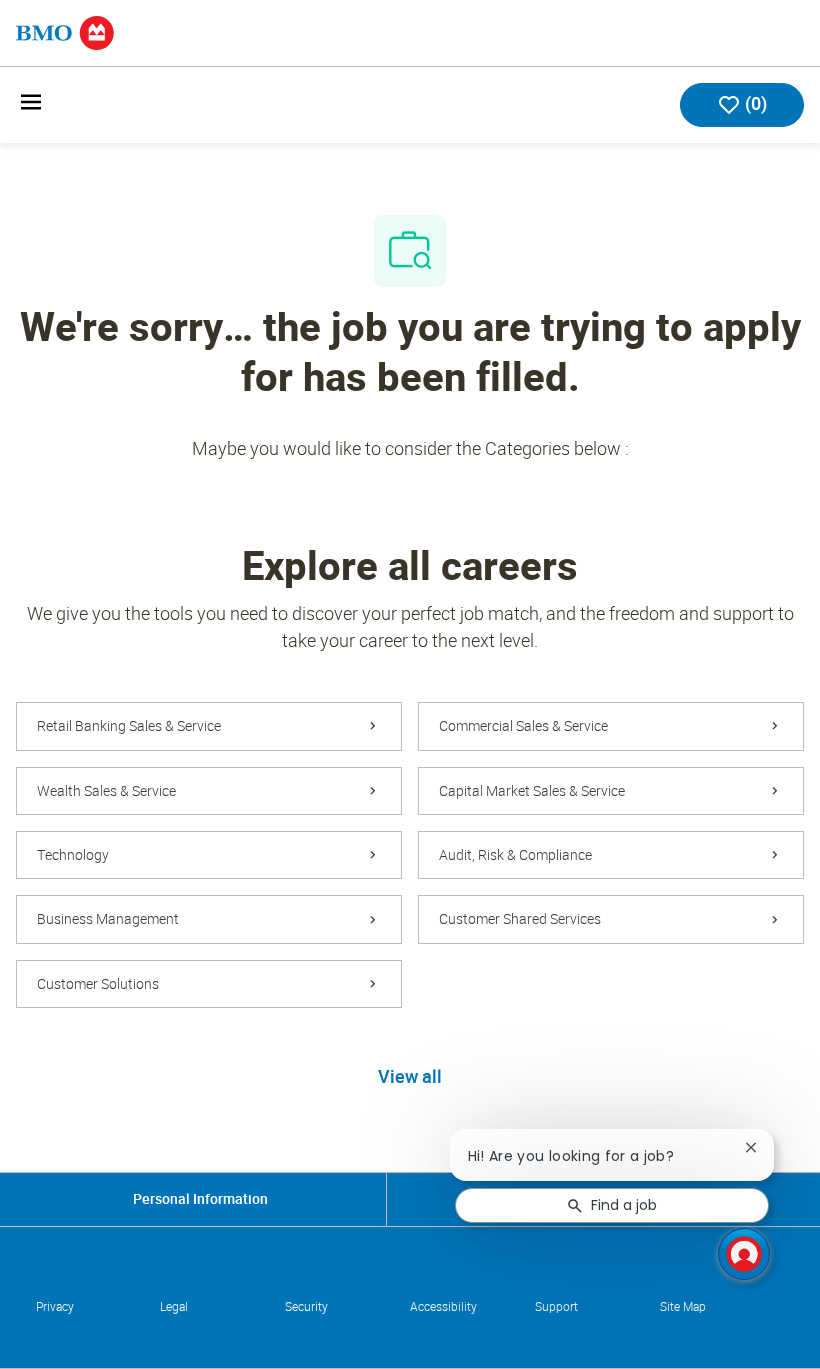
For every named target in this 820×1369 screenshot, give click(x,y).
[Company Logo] (65, 31)
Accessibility (443, 1307)
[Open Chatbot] (744, 1254)
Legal (174, 1307)
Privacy (55, 1307)
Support (556, 1307)
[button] (410, 1078)
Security (306, 1307)
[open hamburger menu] (31, 105)
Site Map (683, 1307)
